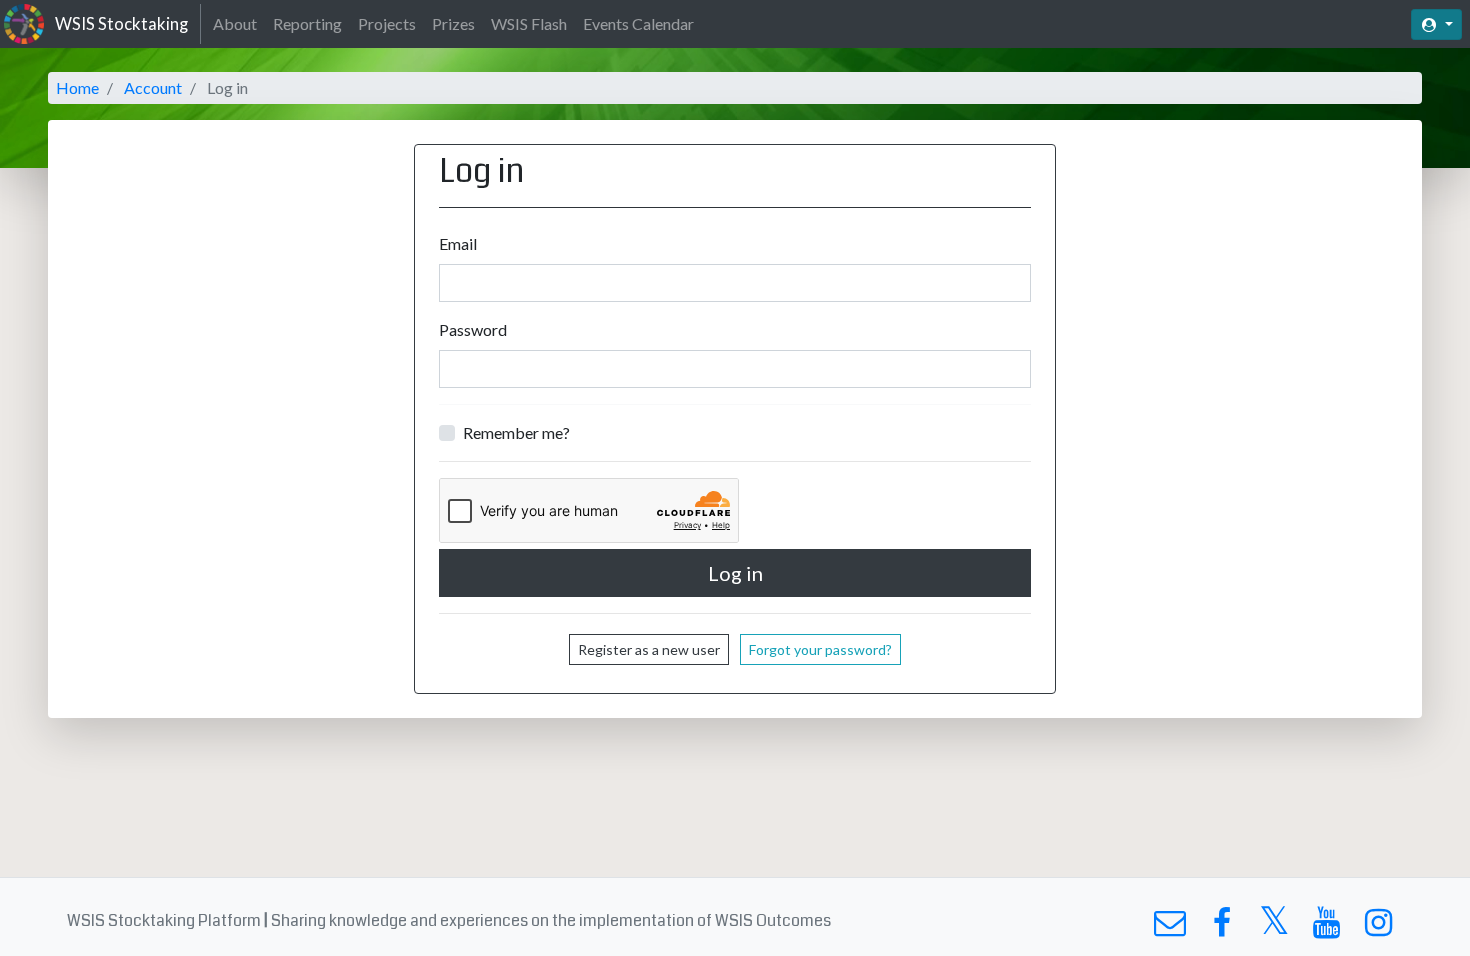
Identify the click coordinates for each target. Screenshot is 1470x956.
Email (458, 243)
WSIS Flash (529, 23)
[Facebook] (1221, 927)
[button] (1436, 24)
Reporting (307, 23)
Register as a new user (649, 649)
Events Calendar (638, 23)
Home (77, 87)
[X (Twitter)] (1274, 927)
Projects (387, 23)
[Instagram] (1378, 927)
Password (473, 329)
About (235, 23)
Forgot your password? (820, 649)
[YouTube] (1326, 927)
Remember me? (516, 432)
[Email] (1169, 927)
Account (153, 87)
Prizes (453, 23)
